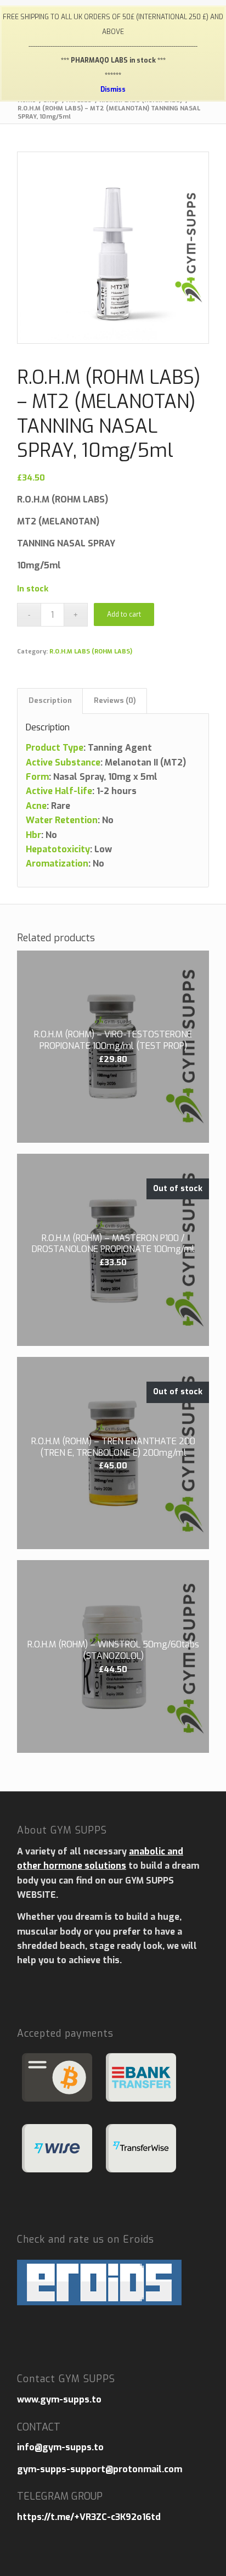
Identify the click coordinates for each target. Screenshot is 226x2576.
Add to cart (124, 614)
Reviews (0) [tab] (115, 700)
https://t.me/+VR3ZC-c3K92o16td (89, 2517)
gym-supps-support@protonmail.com (100, 2469)
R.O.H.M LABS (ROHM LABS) (91, 652)
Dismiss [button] (113, 90)
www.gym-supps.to (59, 2399)
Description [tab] (50, 700)
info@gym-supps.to (60, 2447)
